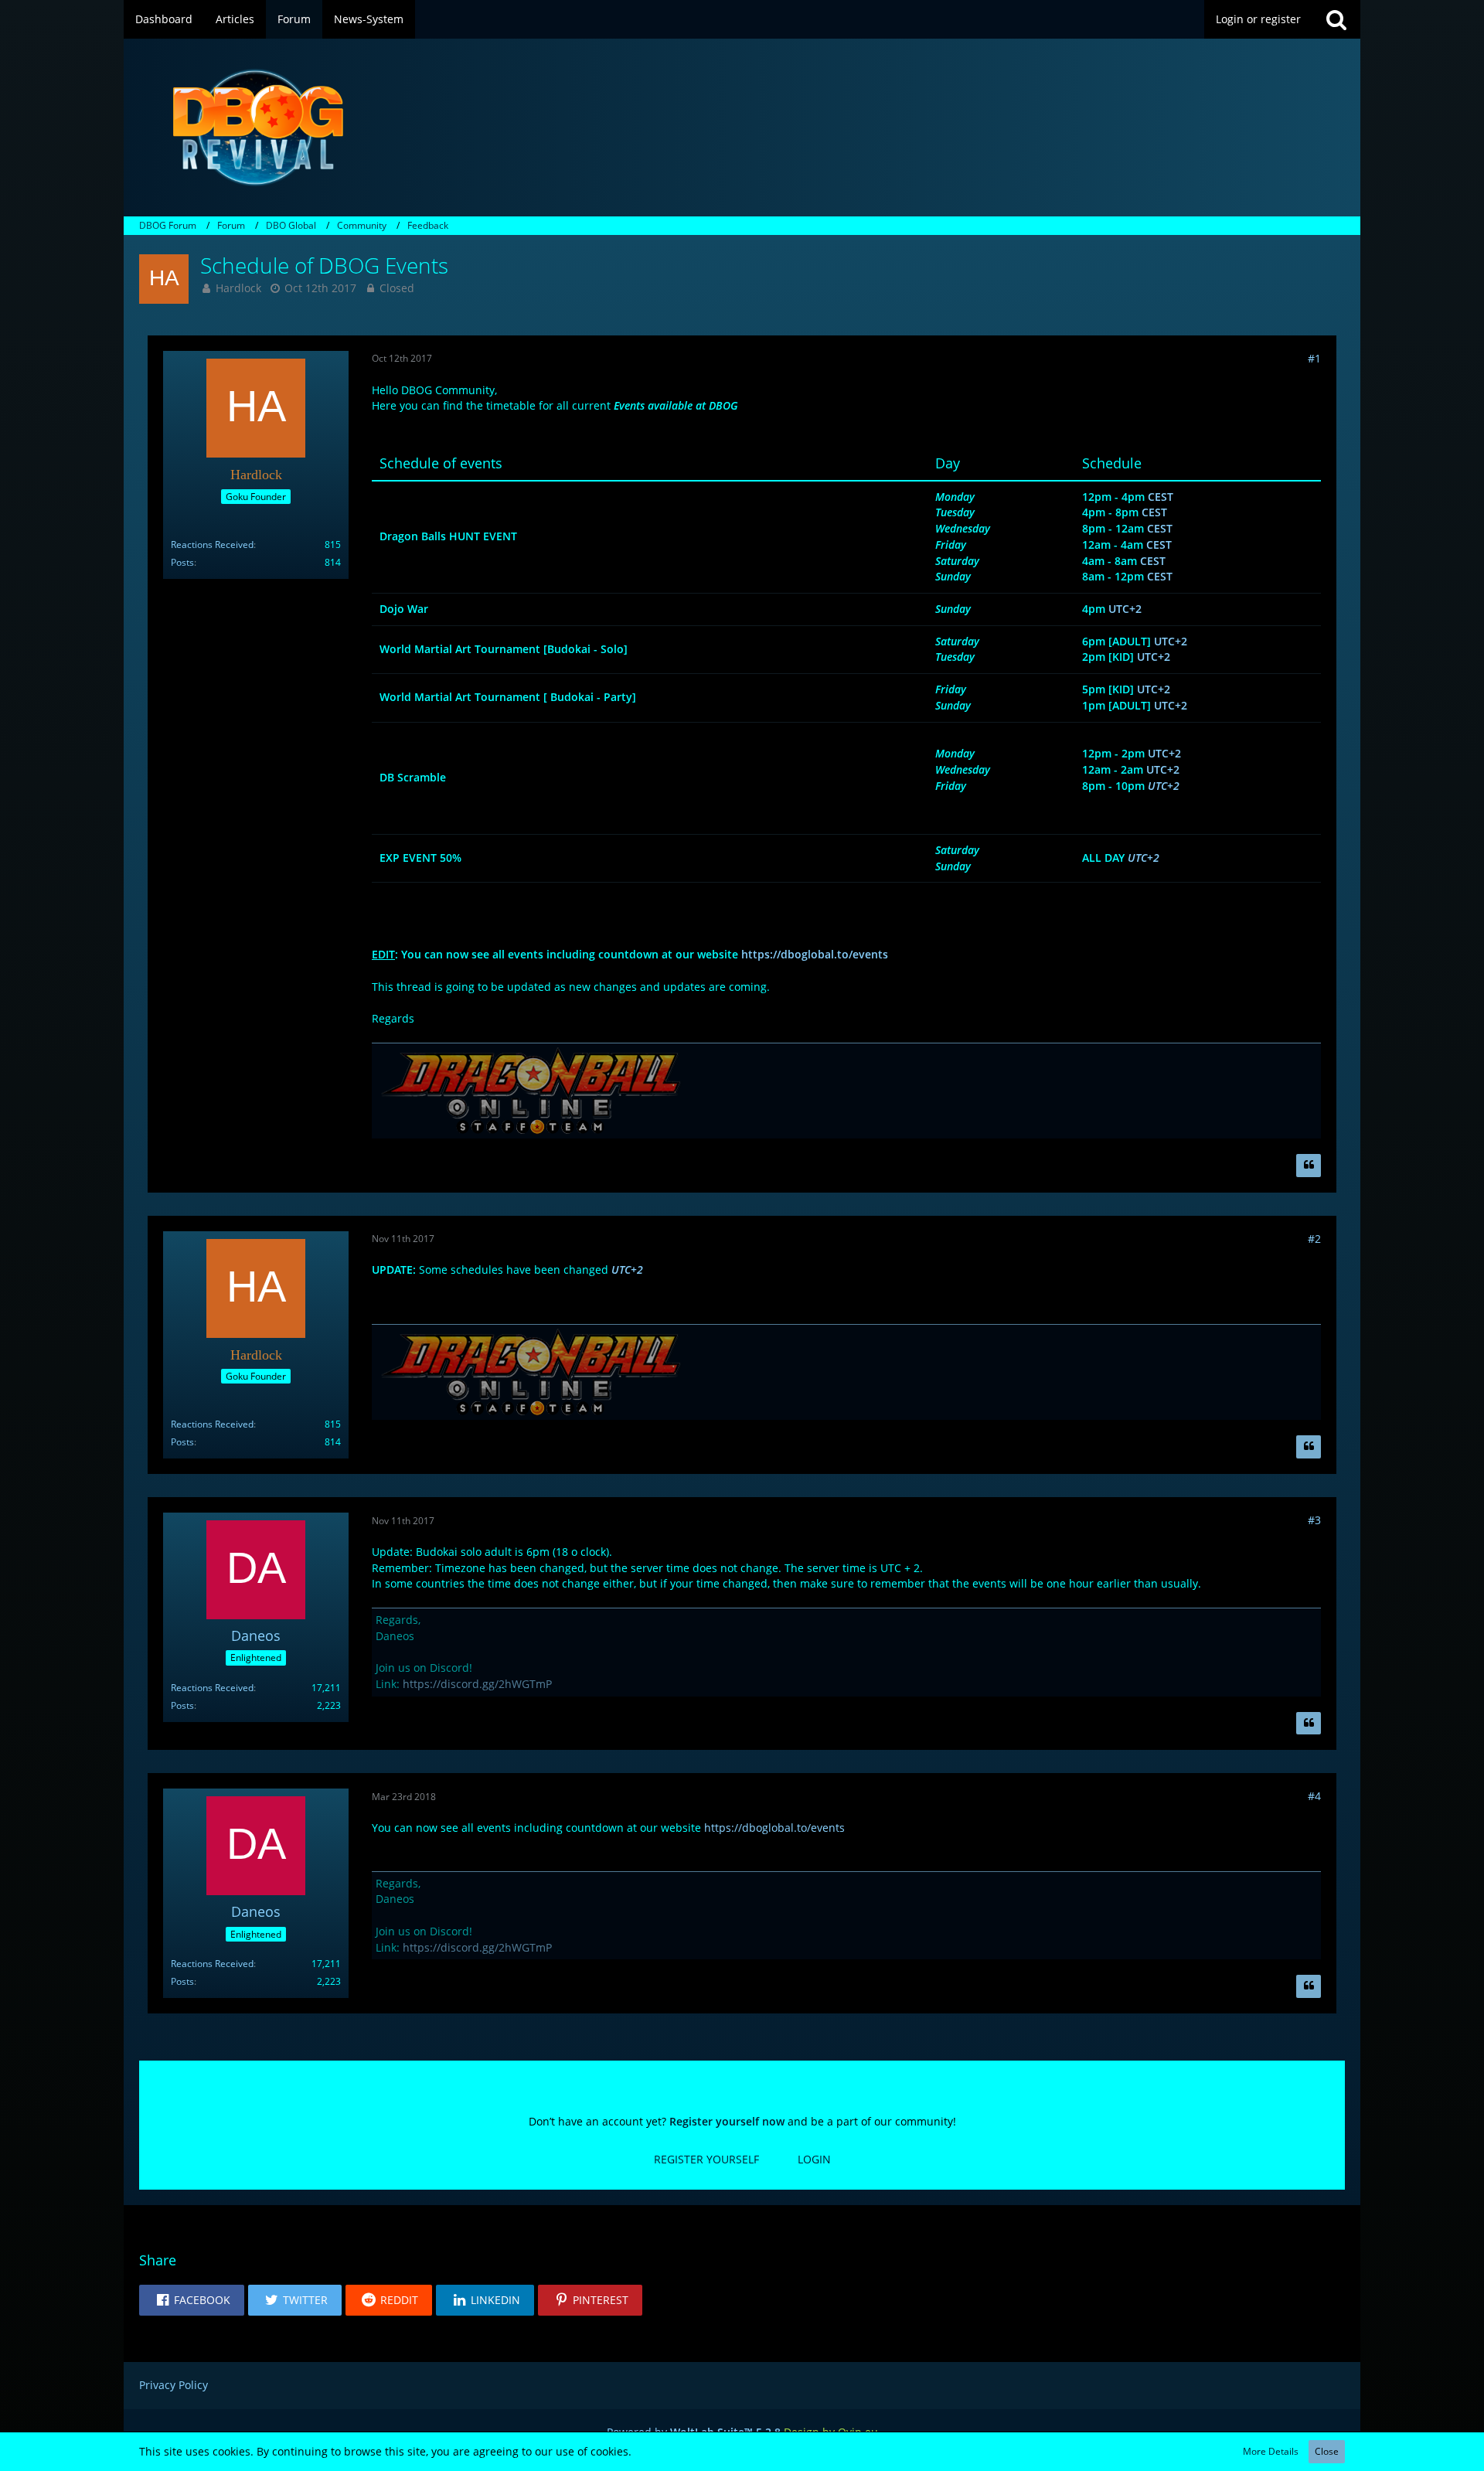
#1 (1314, 358)
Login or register (1258, 19)
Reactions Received (212, 545)
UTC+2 (1125, 609)
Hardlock (238, 288)
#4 (1314, 1796)
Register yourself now (727, 2121)
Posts (182, 562)
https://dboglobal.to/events (815, 954)
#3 (1314, 1520)
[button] (192, 2300)
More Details (1271, 2451)
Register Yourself (706, 2159)
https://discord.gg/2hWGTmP (477, 1684)
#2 (1314, 1239)
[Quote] (1309, 1166)
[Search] (1336, 19)
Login (814, 2159)
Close (1327, 2451)
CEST (1161, 497)
